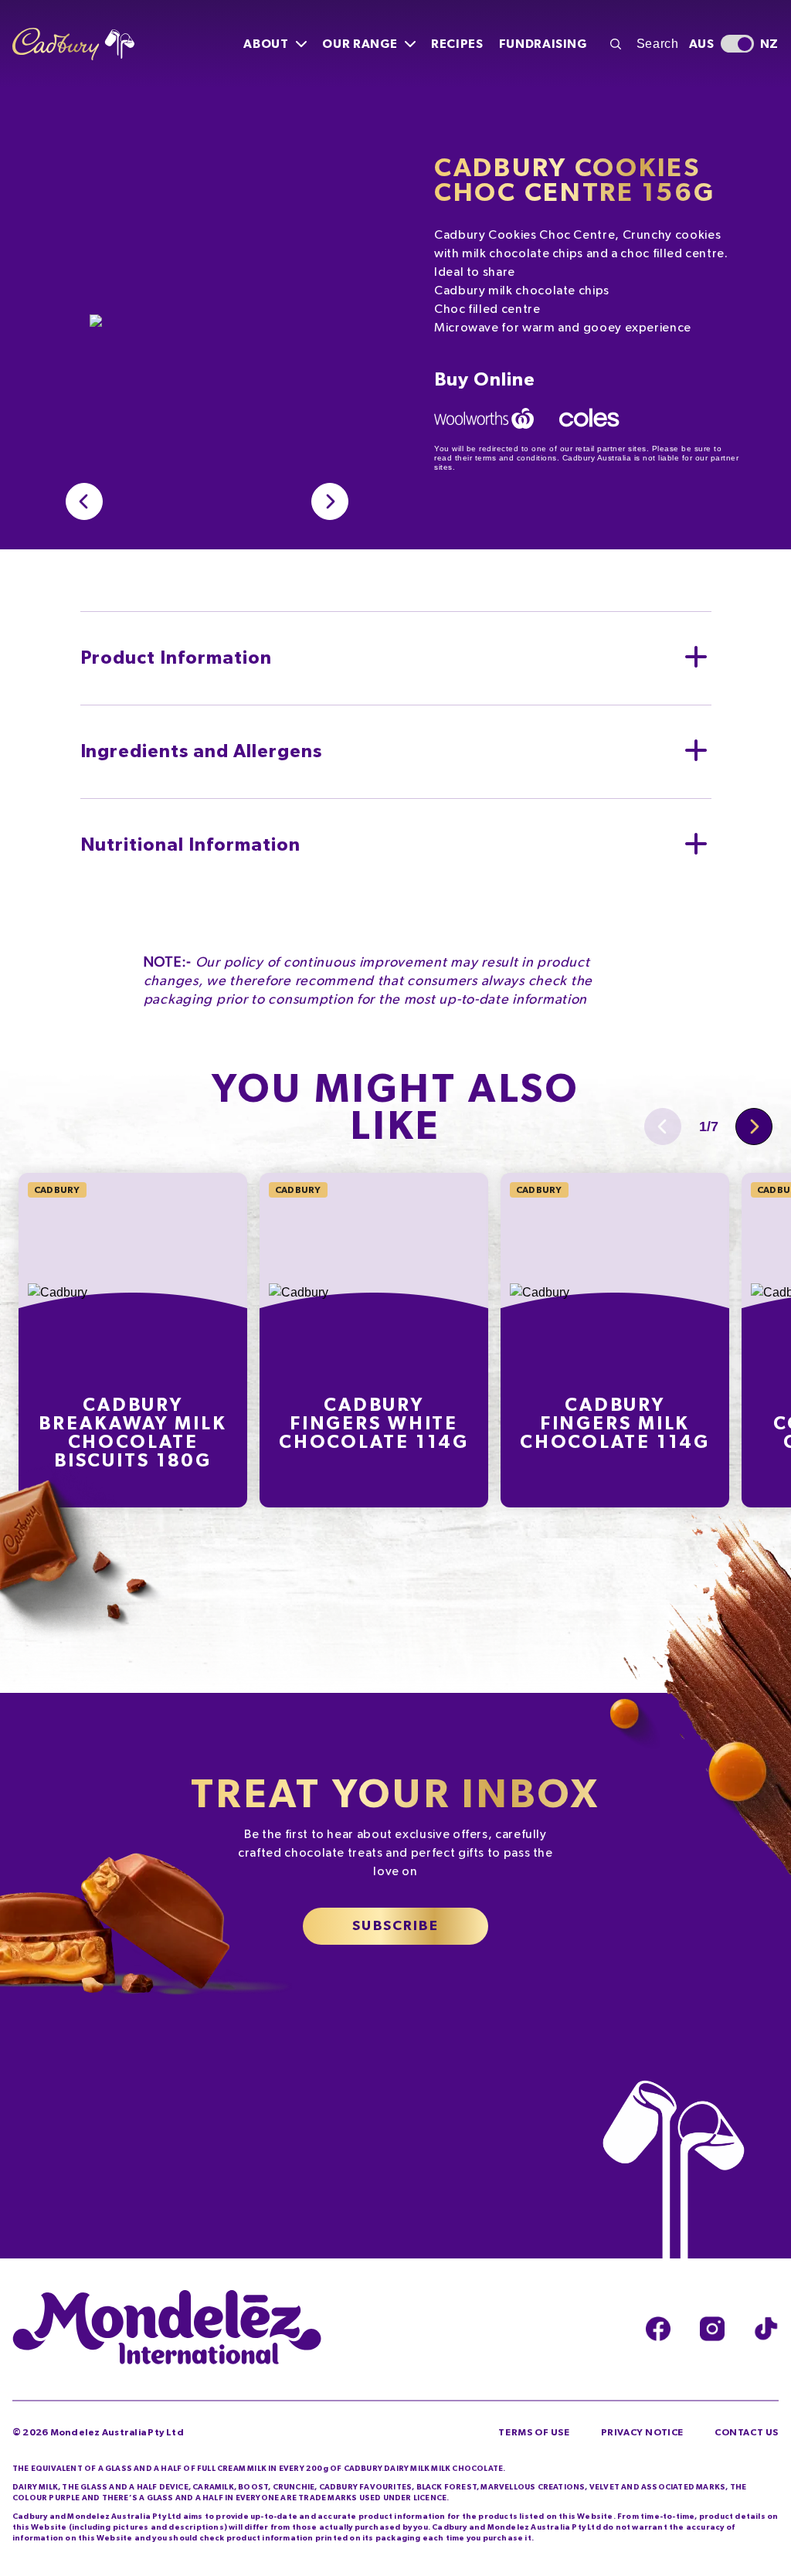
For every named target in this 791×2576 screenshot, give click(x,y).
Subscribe (395, 1926)
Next (754, 1127)
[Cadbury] (73, 44)
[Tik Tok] (766, 2329)
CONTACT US (747, 2432)
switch (737, 44)
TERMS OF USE (534, 2432)
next (330, 501)
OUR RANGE (360, 44)
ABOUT (266, 44)
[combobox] (642, 44)
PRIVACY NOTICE (642, 2432)
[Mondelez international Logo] (167, 2329)
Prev (84, 501)
